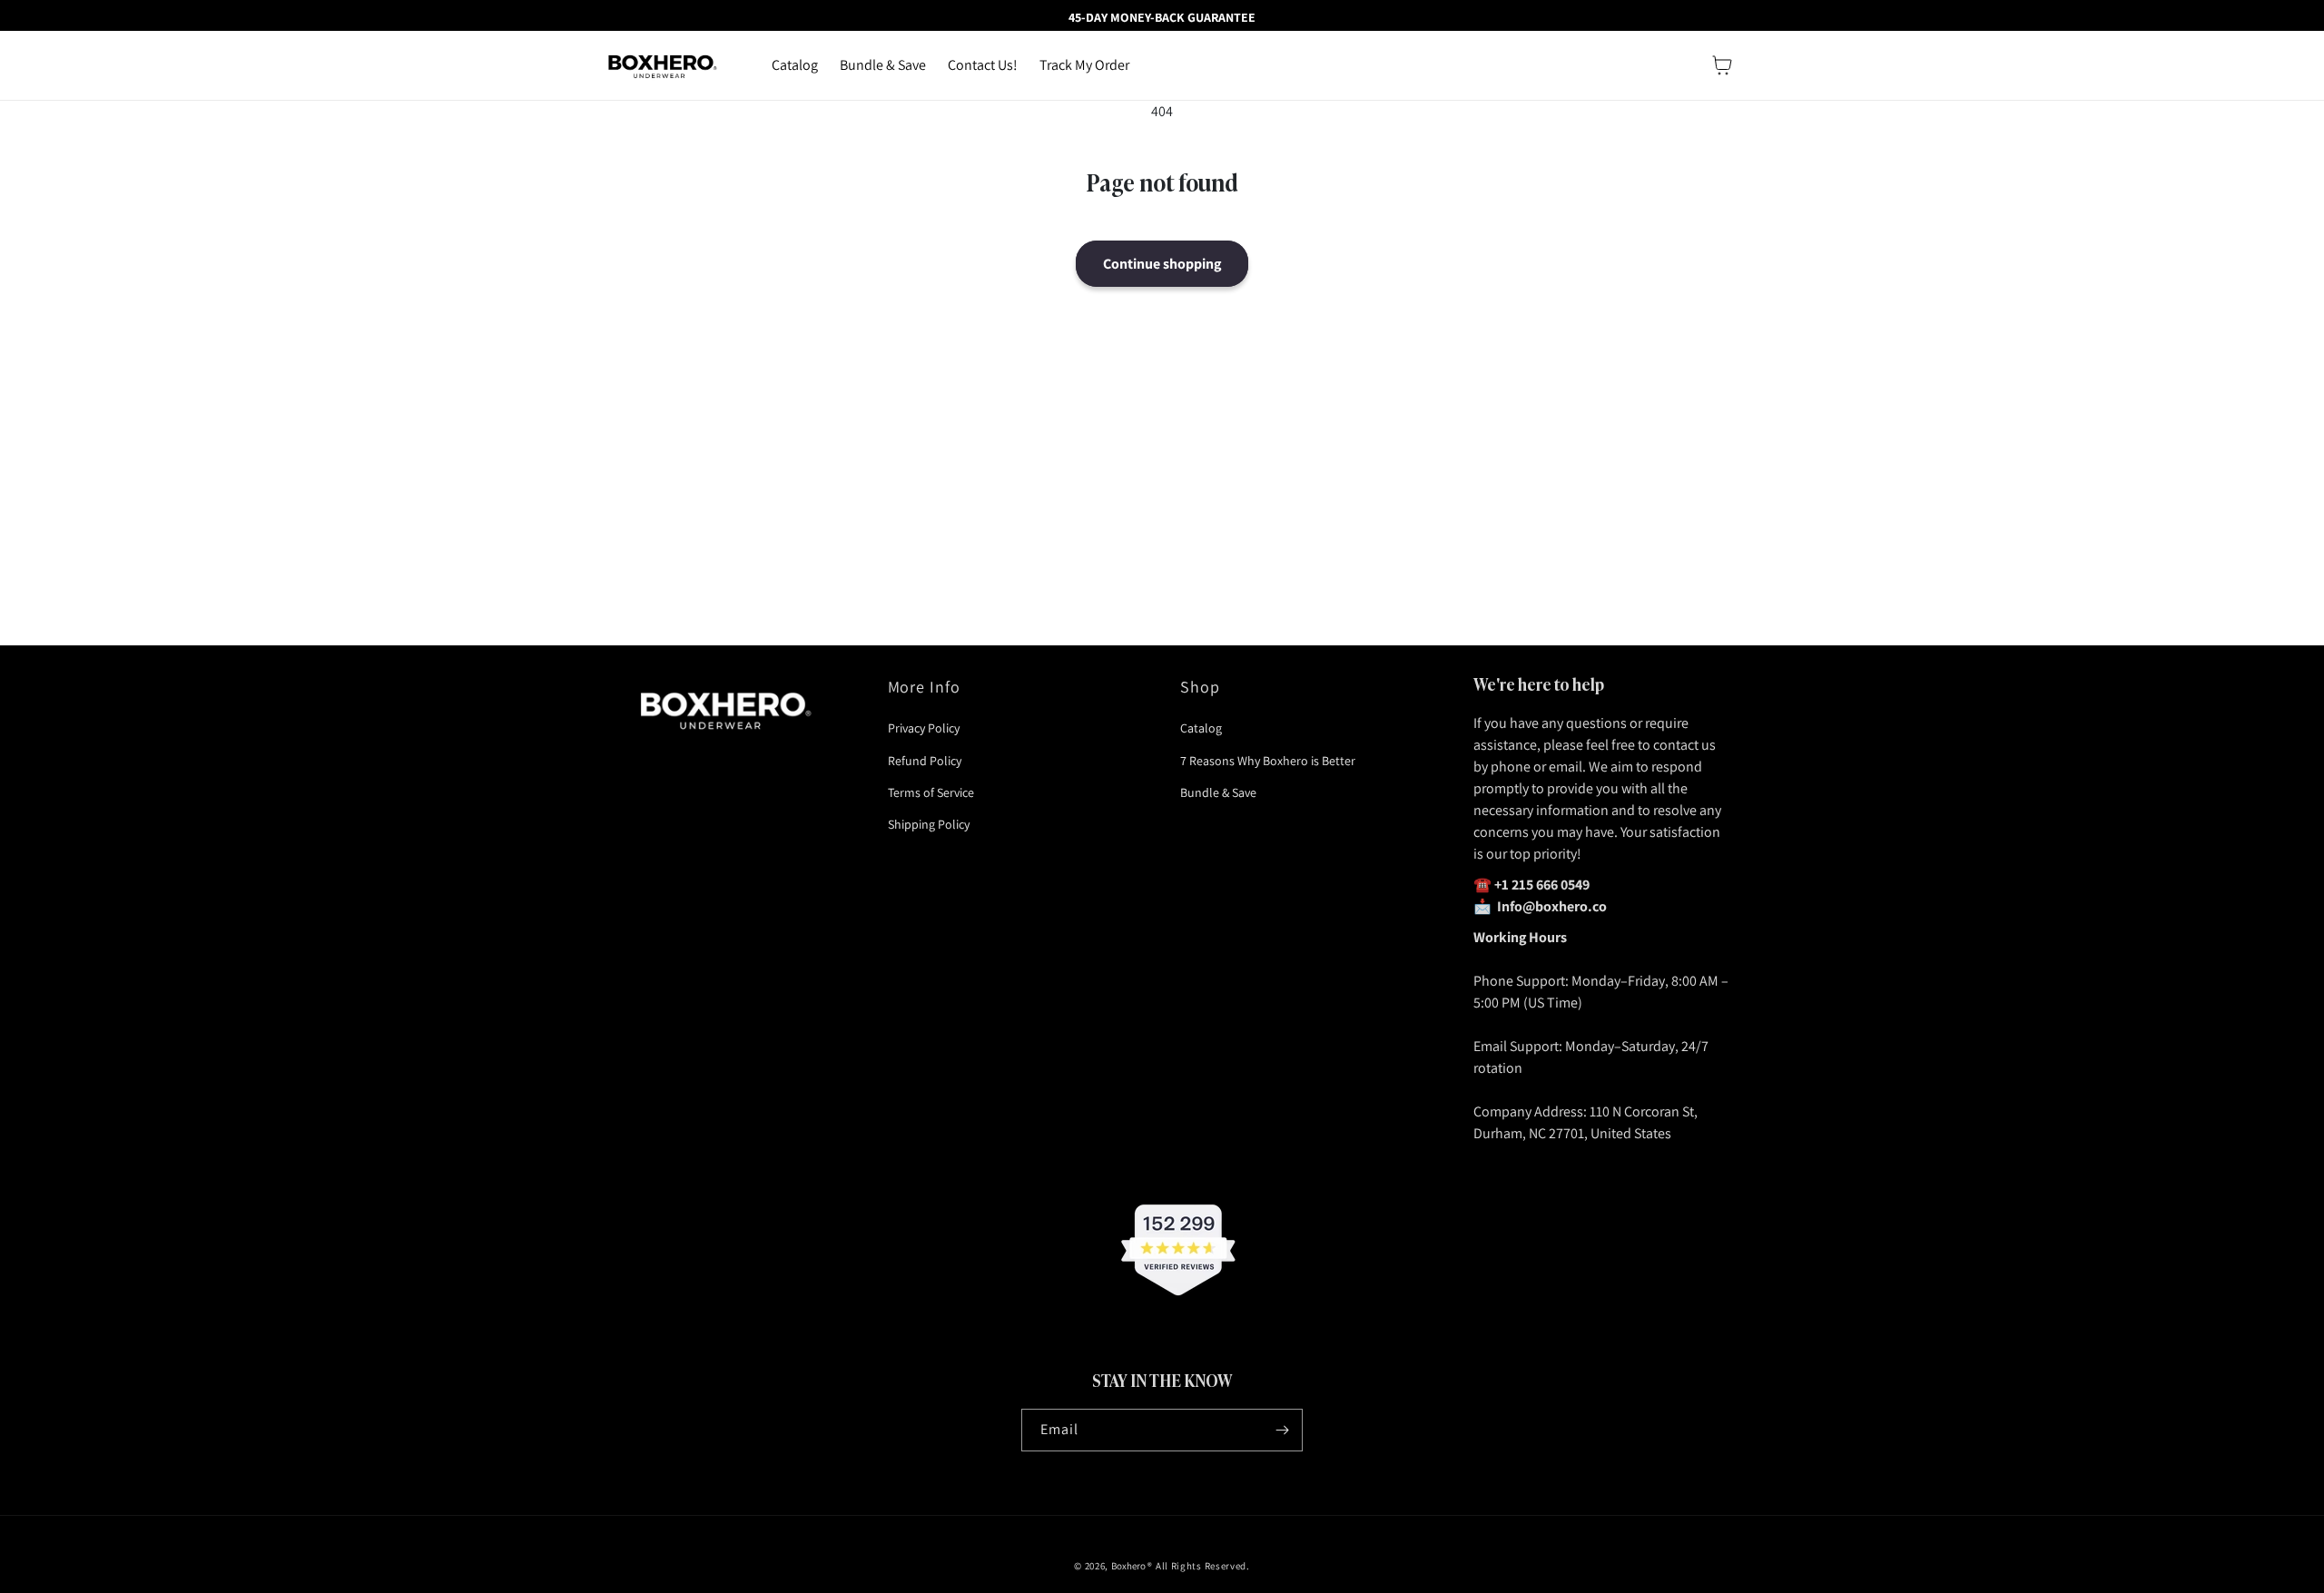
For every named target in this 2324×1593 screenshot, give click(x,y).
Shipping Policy (929, 824)
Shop (1200, 687)
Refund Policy (925, 761)
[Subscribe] (1282, 1430)
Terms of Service (931, 792)
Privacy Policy (924, 728)
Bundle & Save (1218, 792)
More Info (925, 687)
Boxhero (1128, 1566)
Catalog (1201, 728)
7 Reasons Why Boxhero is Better (1268, 761)
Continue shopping (1162, 264)
